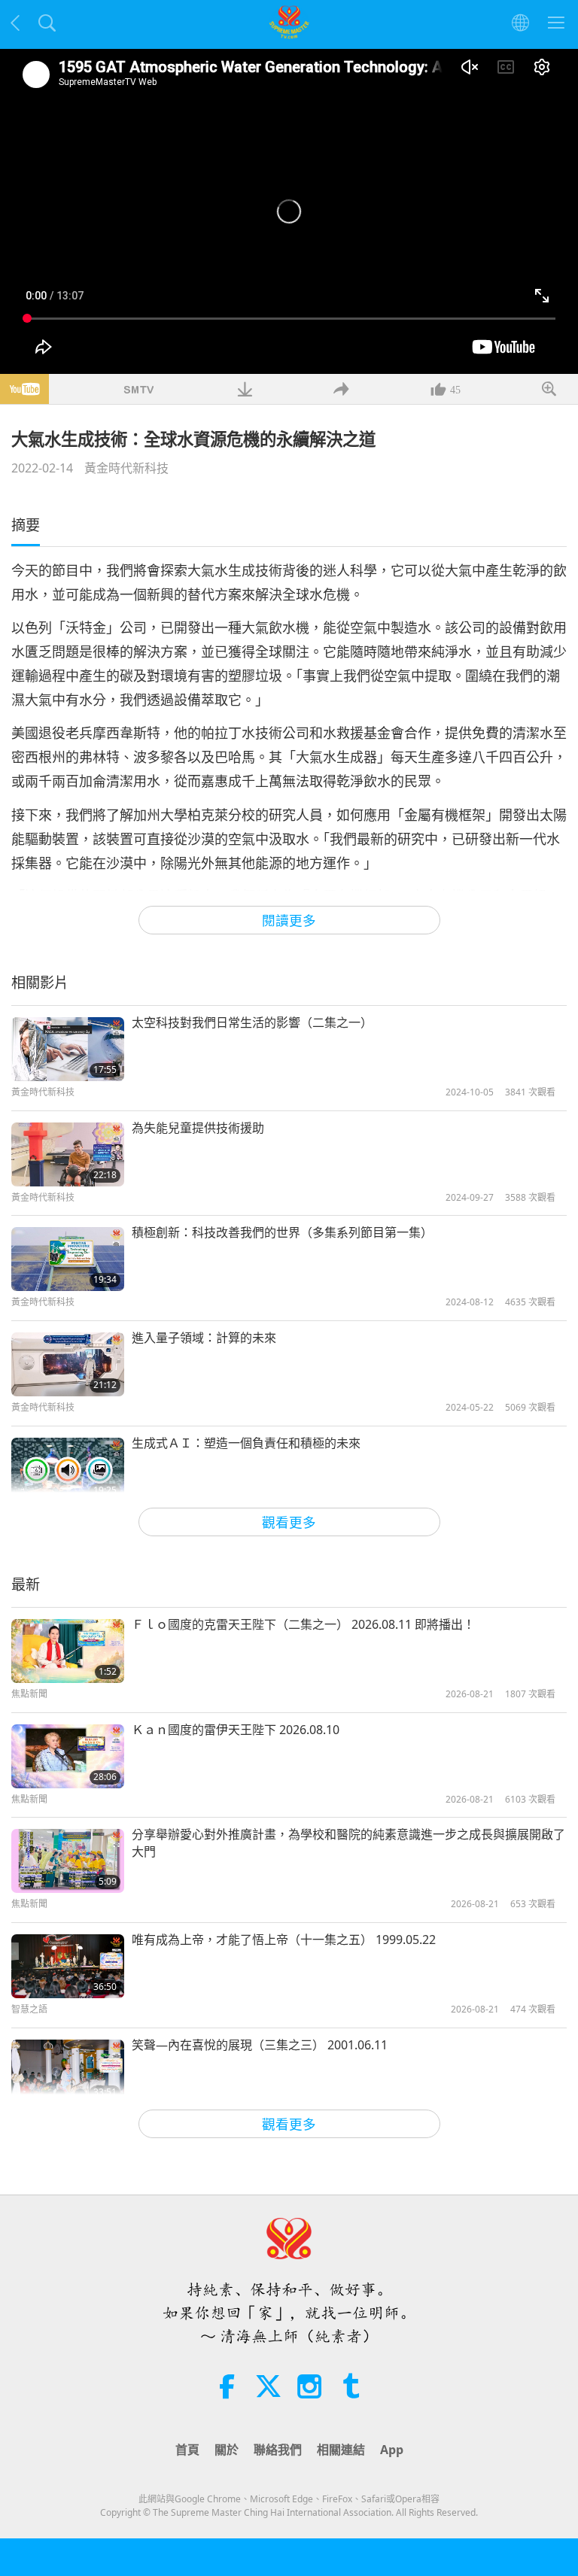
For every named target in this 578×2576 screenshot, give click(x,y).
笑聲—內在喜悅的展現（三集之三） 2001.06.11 (260, 2045)
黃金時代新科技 (126, 468)
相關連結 (341, 2450)
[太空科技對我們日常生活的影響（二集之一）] (68, 1049)
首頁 (187, 2450)
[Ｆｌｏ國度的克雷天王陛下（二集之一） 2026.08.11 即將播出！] (68, 1651)
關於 (227, 2450)
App (392, 2450)
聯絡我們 (278, 2450)
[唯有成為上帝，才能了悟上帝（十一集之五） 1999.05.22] (68, 1966)
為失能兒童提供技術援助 (198, 1128)
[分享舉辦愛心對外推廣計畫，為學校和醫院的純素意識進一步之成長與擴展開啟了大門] (68, 1861)
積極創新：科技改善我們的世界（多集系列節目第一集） (282, 1232)
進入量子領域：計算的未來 (204, 1338)
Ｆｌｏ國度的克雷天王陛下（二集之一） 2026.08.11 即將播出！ (303, 1624)
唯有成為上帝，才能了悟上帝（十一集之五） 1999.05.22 (284, 1940)
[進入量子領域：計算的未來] (68, 1364)
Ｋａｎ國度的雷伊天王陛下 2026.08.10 (236, 1730)
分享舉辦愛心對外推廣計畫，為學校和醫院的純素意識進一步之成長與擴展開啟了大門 (348, 1842)
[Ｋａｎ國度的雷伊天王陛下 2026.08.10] (68, 1756)
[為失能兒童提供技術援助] (68, 1154)
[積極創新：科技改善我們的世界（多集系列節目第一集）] (68, 1259)
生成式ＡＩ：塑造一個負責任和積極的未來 (246, 1443)
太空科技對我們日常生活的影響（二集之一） (252, 1022)
